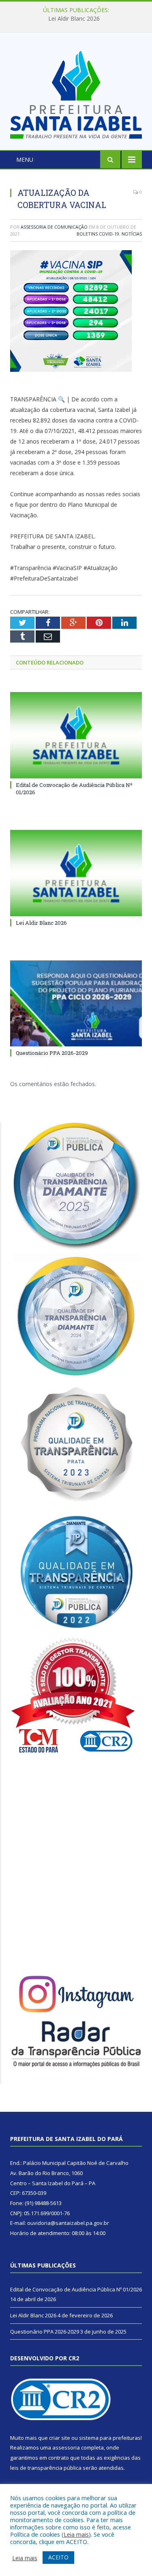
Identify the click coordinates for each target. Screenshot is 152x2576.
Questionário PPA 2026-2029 (52, 1053)
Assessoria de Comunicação (54, 227)
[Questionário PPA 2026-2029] (76, 1004)
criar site (60, 2438)
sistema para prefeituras (110, 2438)
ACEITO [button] (58, 2557)
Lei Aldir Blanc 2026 (74, 19)
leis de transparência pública (46, 2468)
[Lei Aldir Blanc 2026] (76, 873)
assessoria (66, 2447)
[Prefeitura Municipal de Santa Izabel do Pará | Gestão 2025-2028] (76, 93)
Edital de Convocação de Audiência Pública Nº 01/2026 (76, 2289)
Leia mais (76, 2534)
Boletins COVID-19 (98, 234)
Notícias (132, 234)
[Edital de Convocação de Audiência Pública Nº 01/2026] (76, 735)
